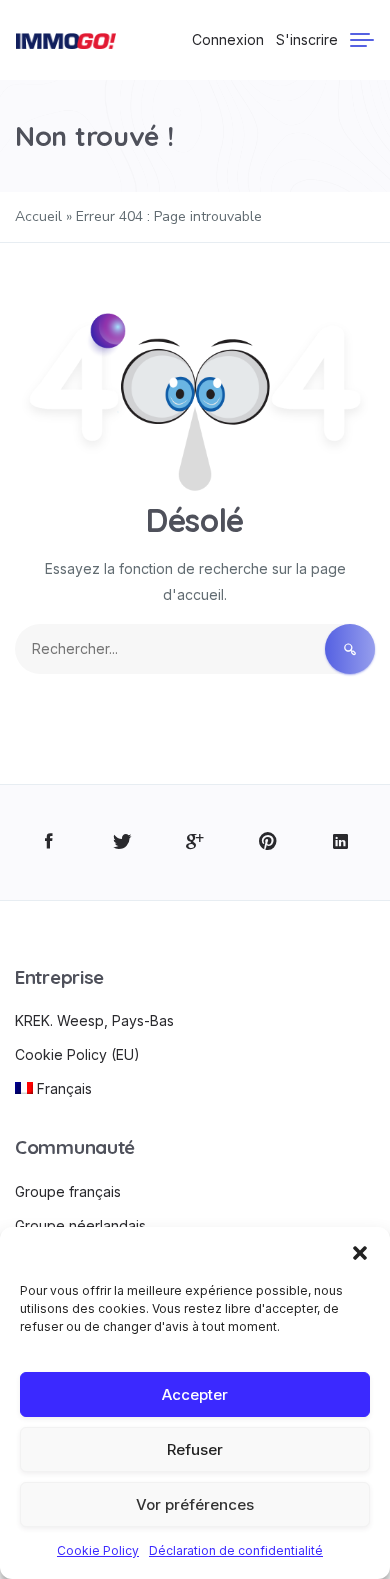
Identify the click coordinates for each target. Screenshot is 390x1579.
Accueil (38, 216)
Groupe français (68, 1191)
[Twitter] (122, 842)
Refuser (195, 1449)
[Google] (195, 842)
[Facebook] (49, 842)
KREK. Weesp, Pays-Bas (94, 1020)
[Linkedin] (340, 842)
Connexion (228, 39)
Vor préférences (195, 1504)
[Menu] (362, 40)
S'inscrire (307, 39)
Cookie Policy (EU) (77, 1054)
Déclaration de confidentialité (236, 1550)
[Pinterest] (267, 842)
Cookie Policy (98, 1550)
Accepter (195, 1394)
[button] (360, 1252)
